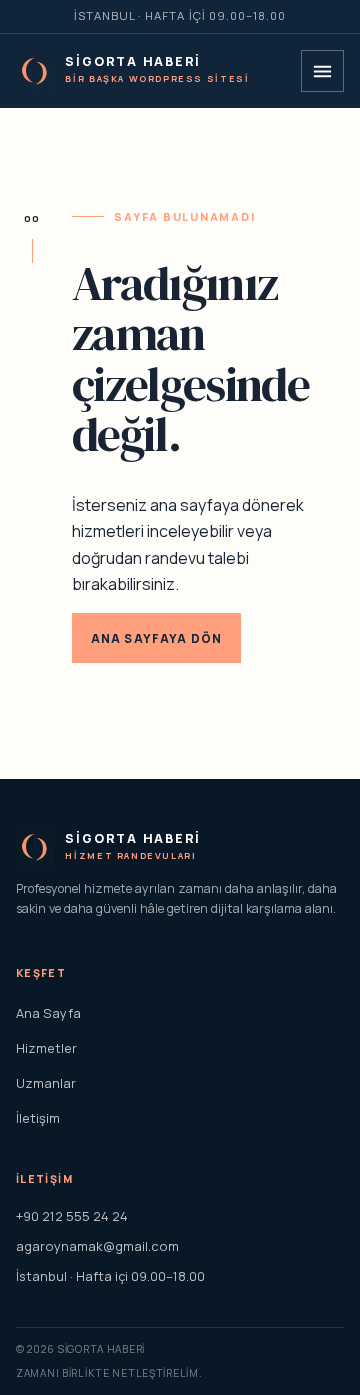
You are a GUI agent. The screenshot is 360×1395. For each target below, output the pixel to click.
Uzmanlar (46, 1083)
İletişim (38, 1118)
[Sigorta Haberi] (34, 71)
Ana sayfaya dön (157, 638)
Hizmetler (46, 1048)
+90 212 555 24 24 (72, 1216)
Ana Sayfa (48, 1013)
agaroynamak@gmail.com (97, 1246)
